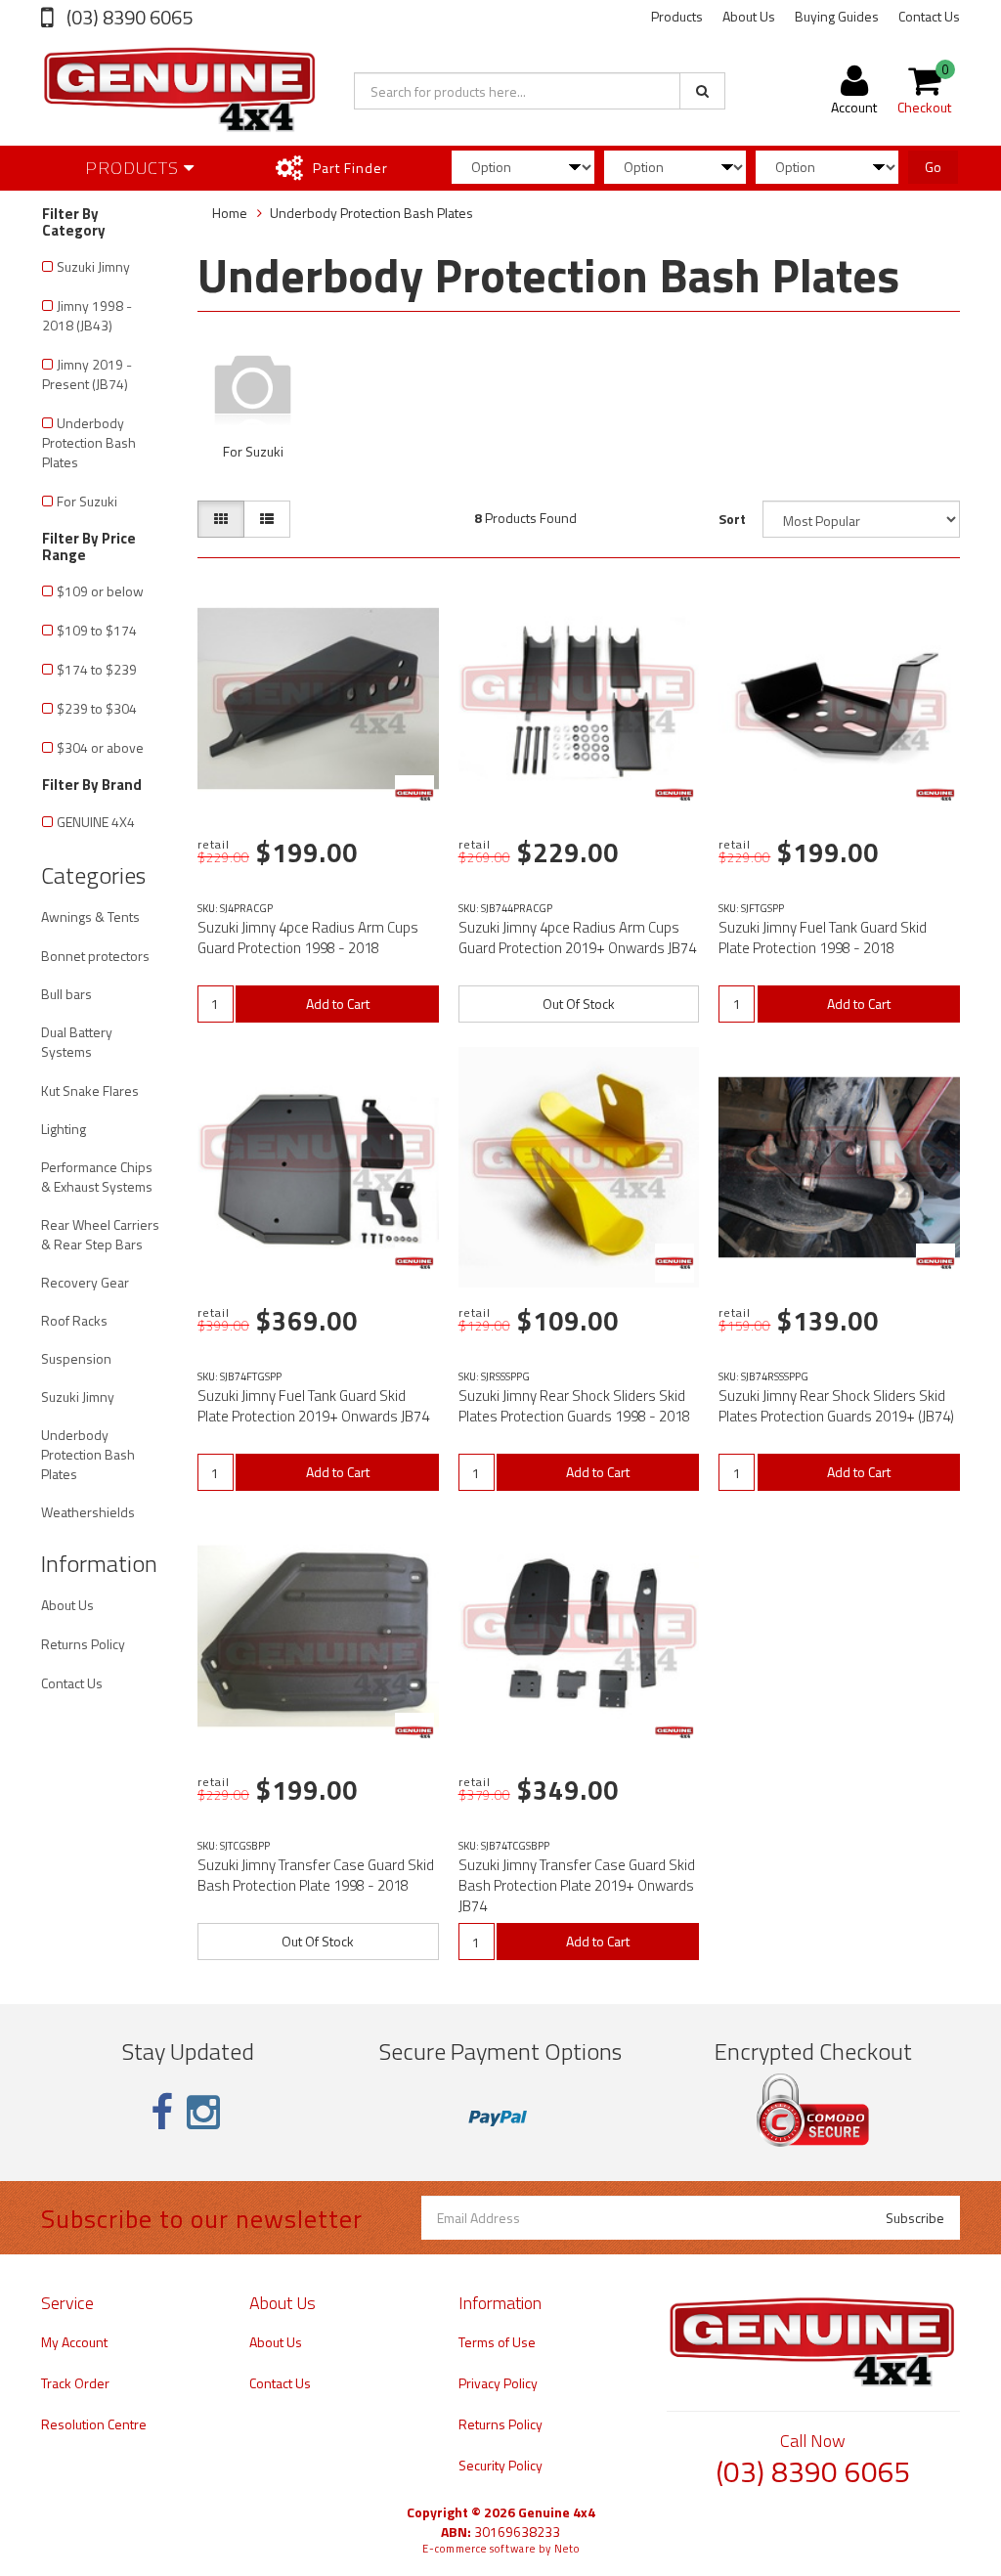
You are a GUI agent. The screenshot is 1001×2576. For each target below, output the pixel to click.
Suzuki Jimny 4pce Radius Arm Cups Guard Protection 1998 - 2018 (308, 938)
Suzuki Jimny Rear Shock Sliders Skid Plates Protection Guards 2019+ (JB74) (836, 1406)
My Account (74, 2342)
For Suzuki (87, 501)
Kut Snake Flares (90, 1091)
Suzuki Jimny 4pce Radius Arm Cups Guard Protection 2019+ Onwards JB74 (577, 938)
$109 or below (100, 591)
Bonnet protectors (95, 956)
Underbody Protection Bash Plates (89, 442)
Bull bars (66, 994)
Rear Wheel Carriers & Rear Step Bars (100, 1234)
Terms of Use (497, 2342)
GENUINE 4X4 (96, 822)
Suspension (76, 1358)
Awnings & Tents (90, 917)
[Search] (702, 91)
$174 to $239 (97, 669)
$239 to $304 (97, 708)
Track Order (75, 2383)
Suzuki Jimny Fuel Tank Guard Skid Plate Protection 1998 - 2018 (823, 938)
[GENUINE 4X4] (414, 795)
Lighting (64, 1129)
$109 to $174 (97, 630)
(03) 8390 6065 (128, 17)
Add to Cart (338, 1004)
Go (933, 167)
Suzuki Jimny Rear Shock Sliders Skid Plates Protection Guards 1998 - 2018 (574, 1406)
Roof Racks (74, 1320)
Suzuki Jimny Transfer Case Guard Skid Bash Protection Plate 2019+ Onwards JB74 (577, 1885)
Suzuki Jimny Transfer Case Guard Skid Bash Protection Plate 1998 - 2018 (316, 1875)
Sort (732, 519)
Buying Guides (837, 16)
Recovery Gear (85, 1282)
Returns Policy (83, 1644)
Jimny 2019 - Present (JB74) (87, 374)
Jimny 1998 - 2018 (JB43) (87, 315)
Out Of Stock (579, 1004)
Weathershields (88, 1512)
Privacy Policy (498, 2383)
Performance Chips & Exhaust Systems (97, 1177)
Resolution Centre (94, 2424)
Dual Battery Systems (77, 1042)
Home (230, 213)
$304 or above (100, 747)
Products (677, 16)
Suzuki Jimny (93, 266)
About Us (749, 16)
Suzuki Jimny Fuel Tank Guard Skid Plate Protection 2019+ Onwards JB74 (313, 1406)
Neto (567, 2549)
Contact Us (929, 16)
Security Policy (500, 2465)
